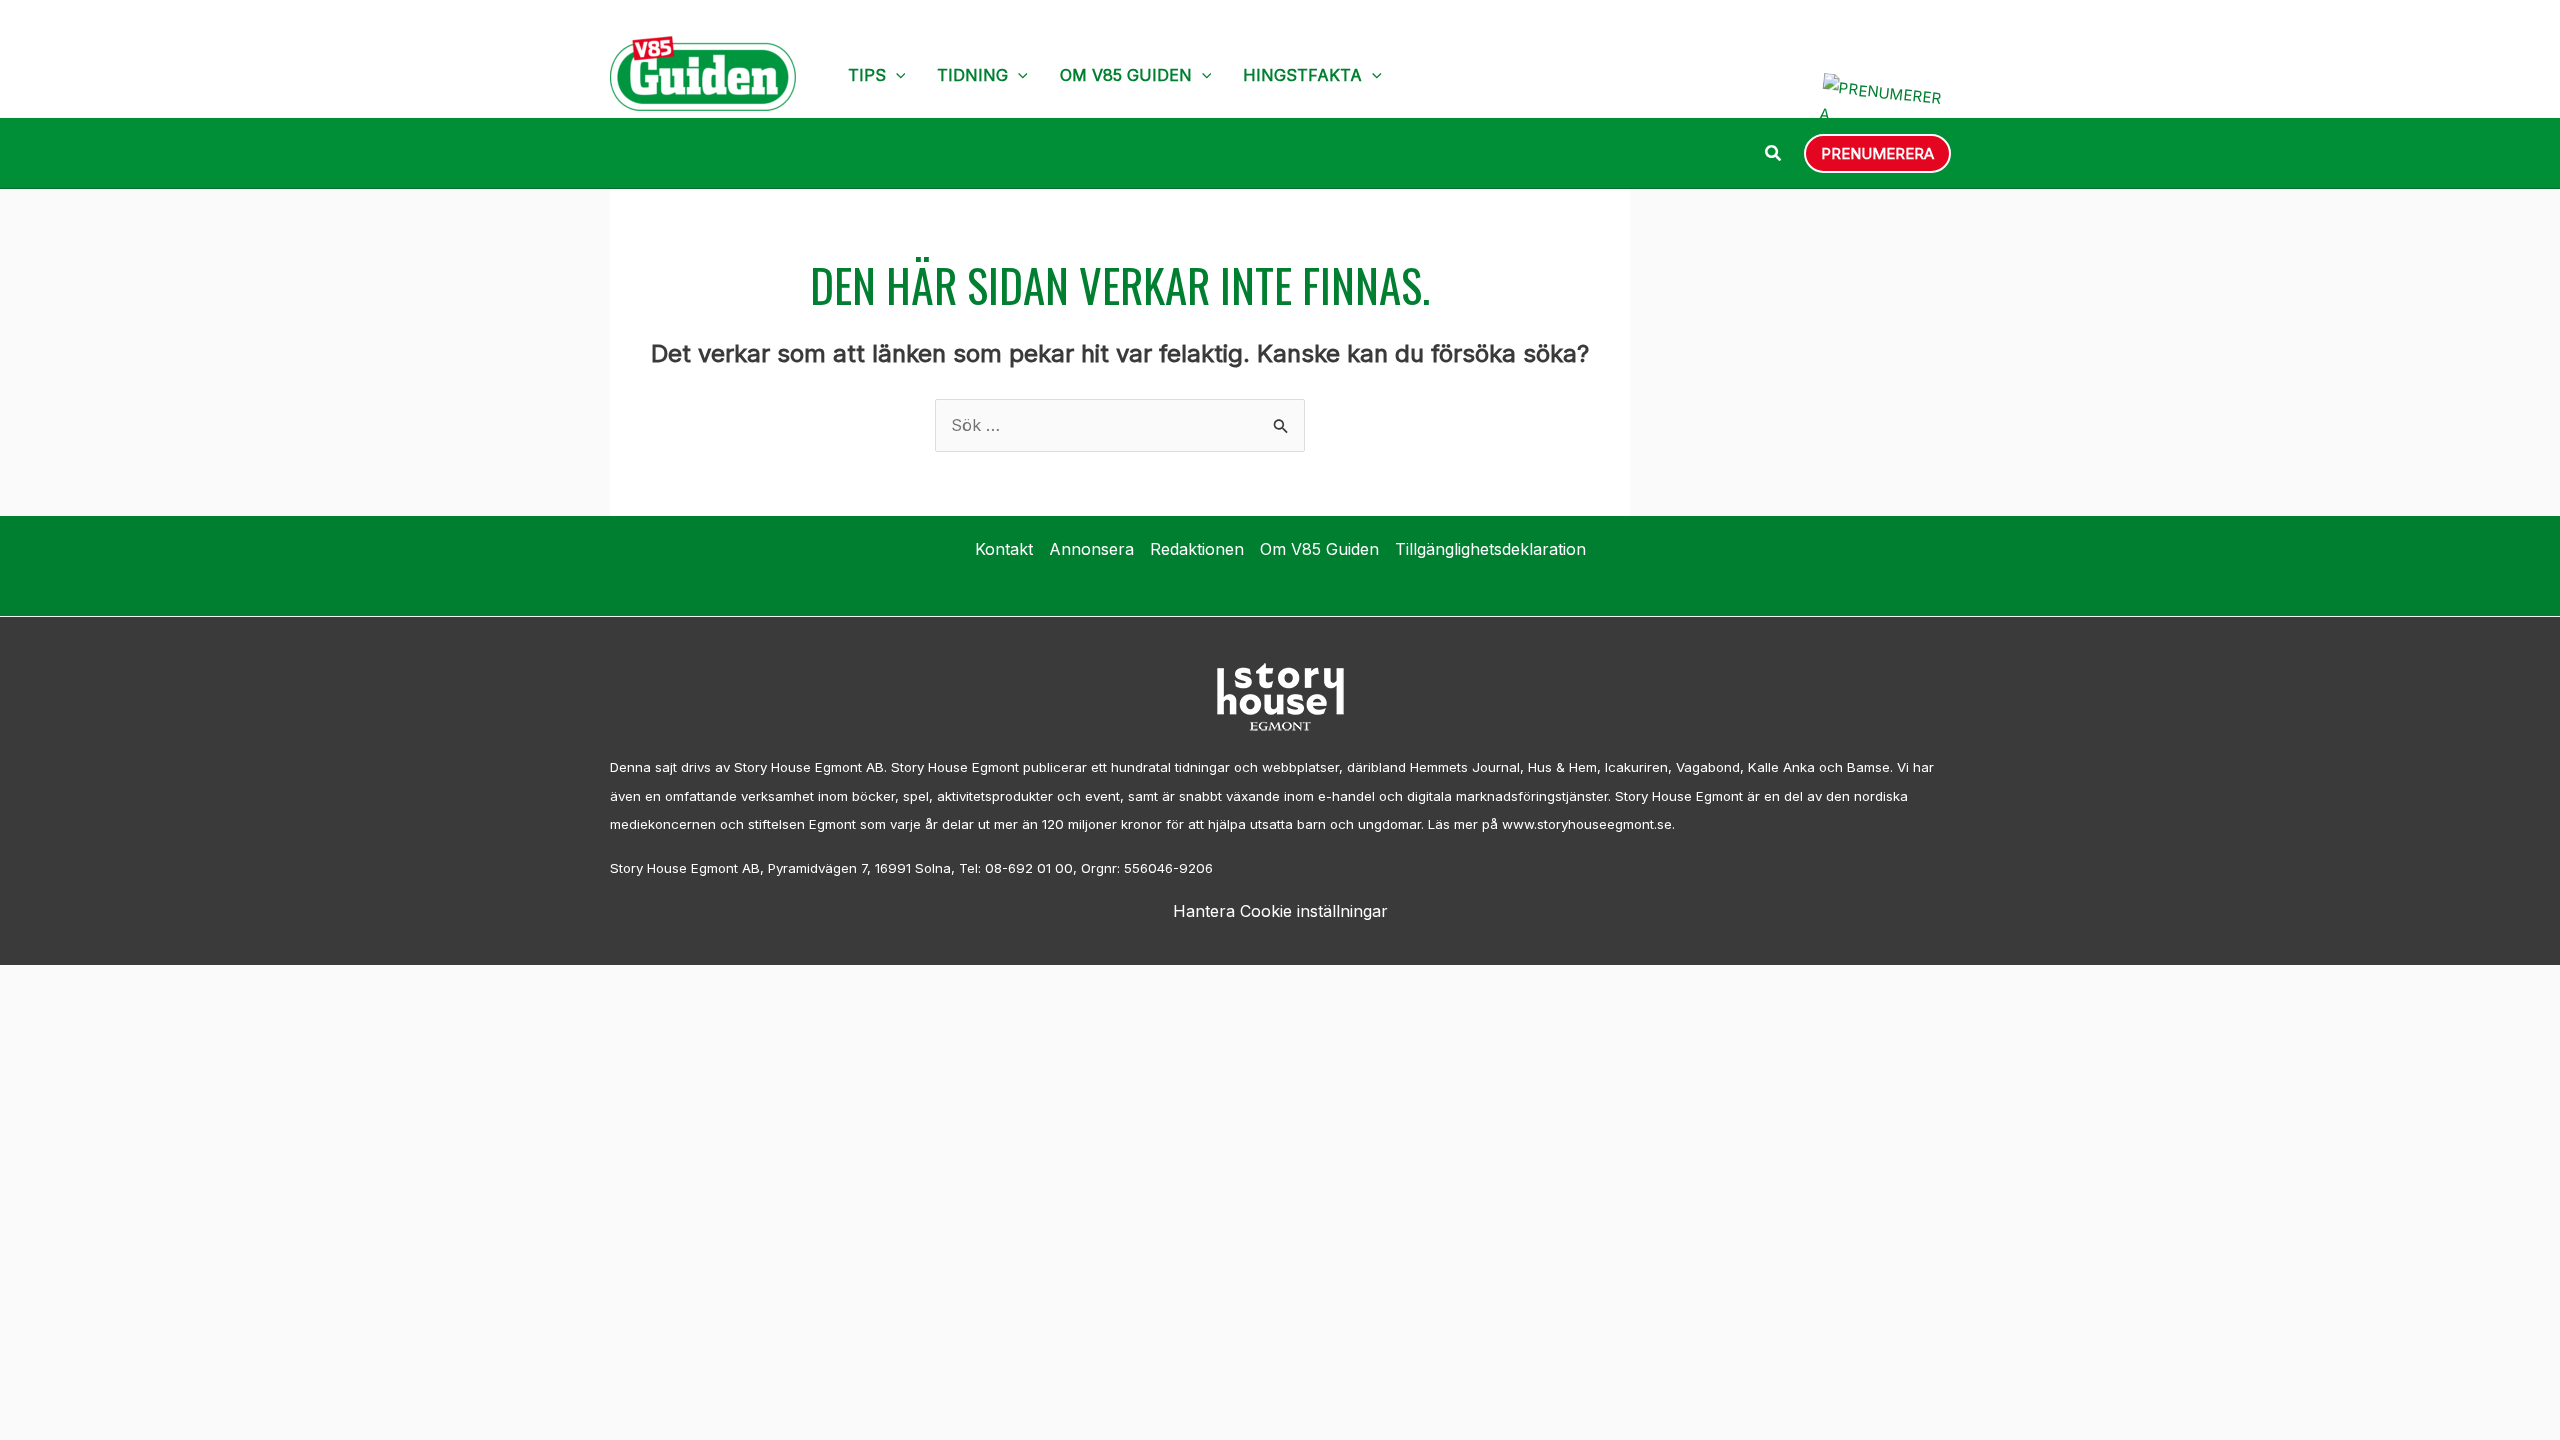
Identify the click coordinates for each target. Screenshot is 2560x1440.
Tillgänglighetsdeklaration (1490, 549)
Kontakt (1004, 549)
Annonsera (1091, 549)
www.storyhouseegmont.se (1587, 824)
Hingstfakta (1302, 75)
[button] (896, 75)
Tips (867, 75)
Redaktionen (1197, 549)
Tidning (972, 75)
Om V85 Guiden (1126, 75)
